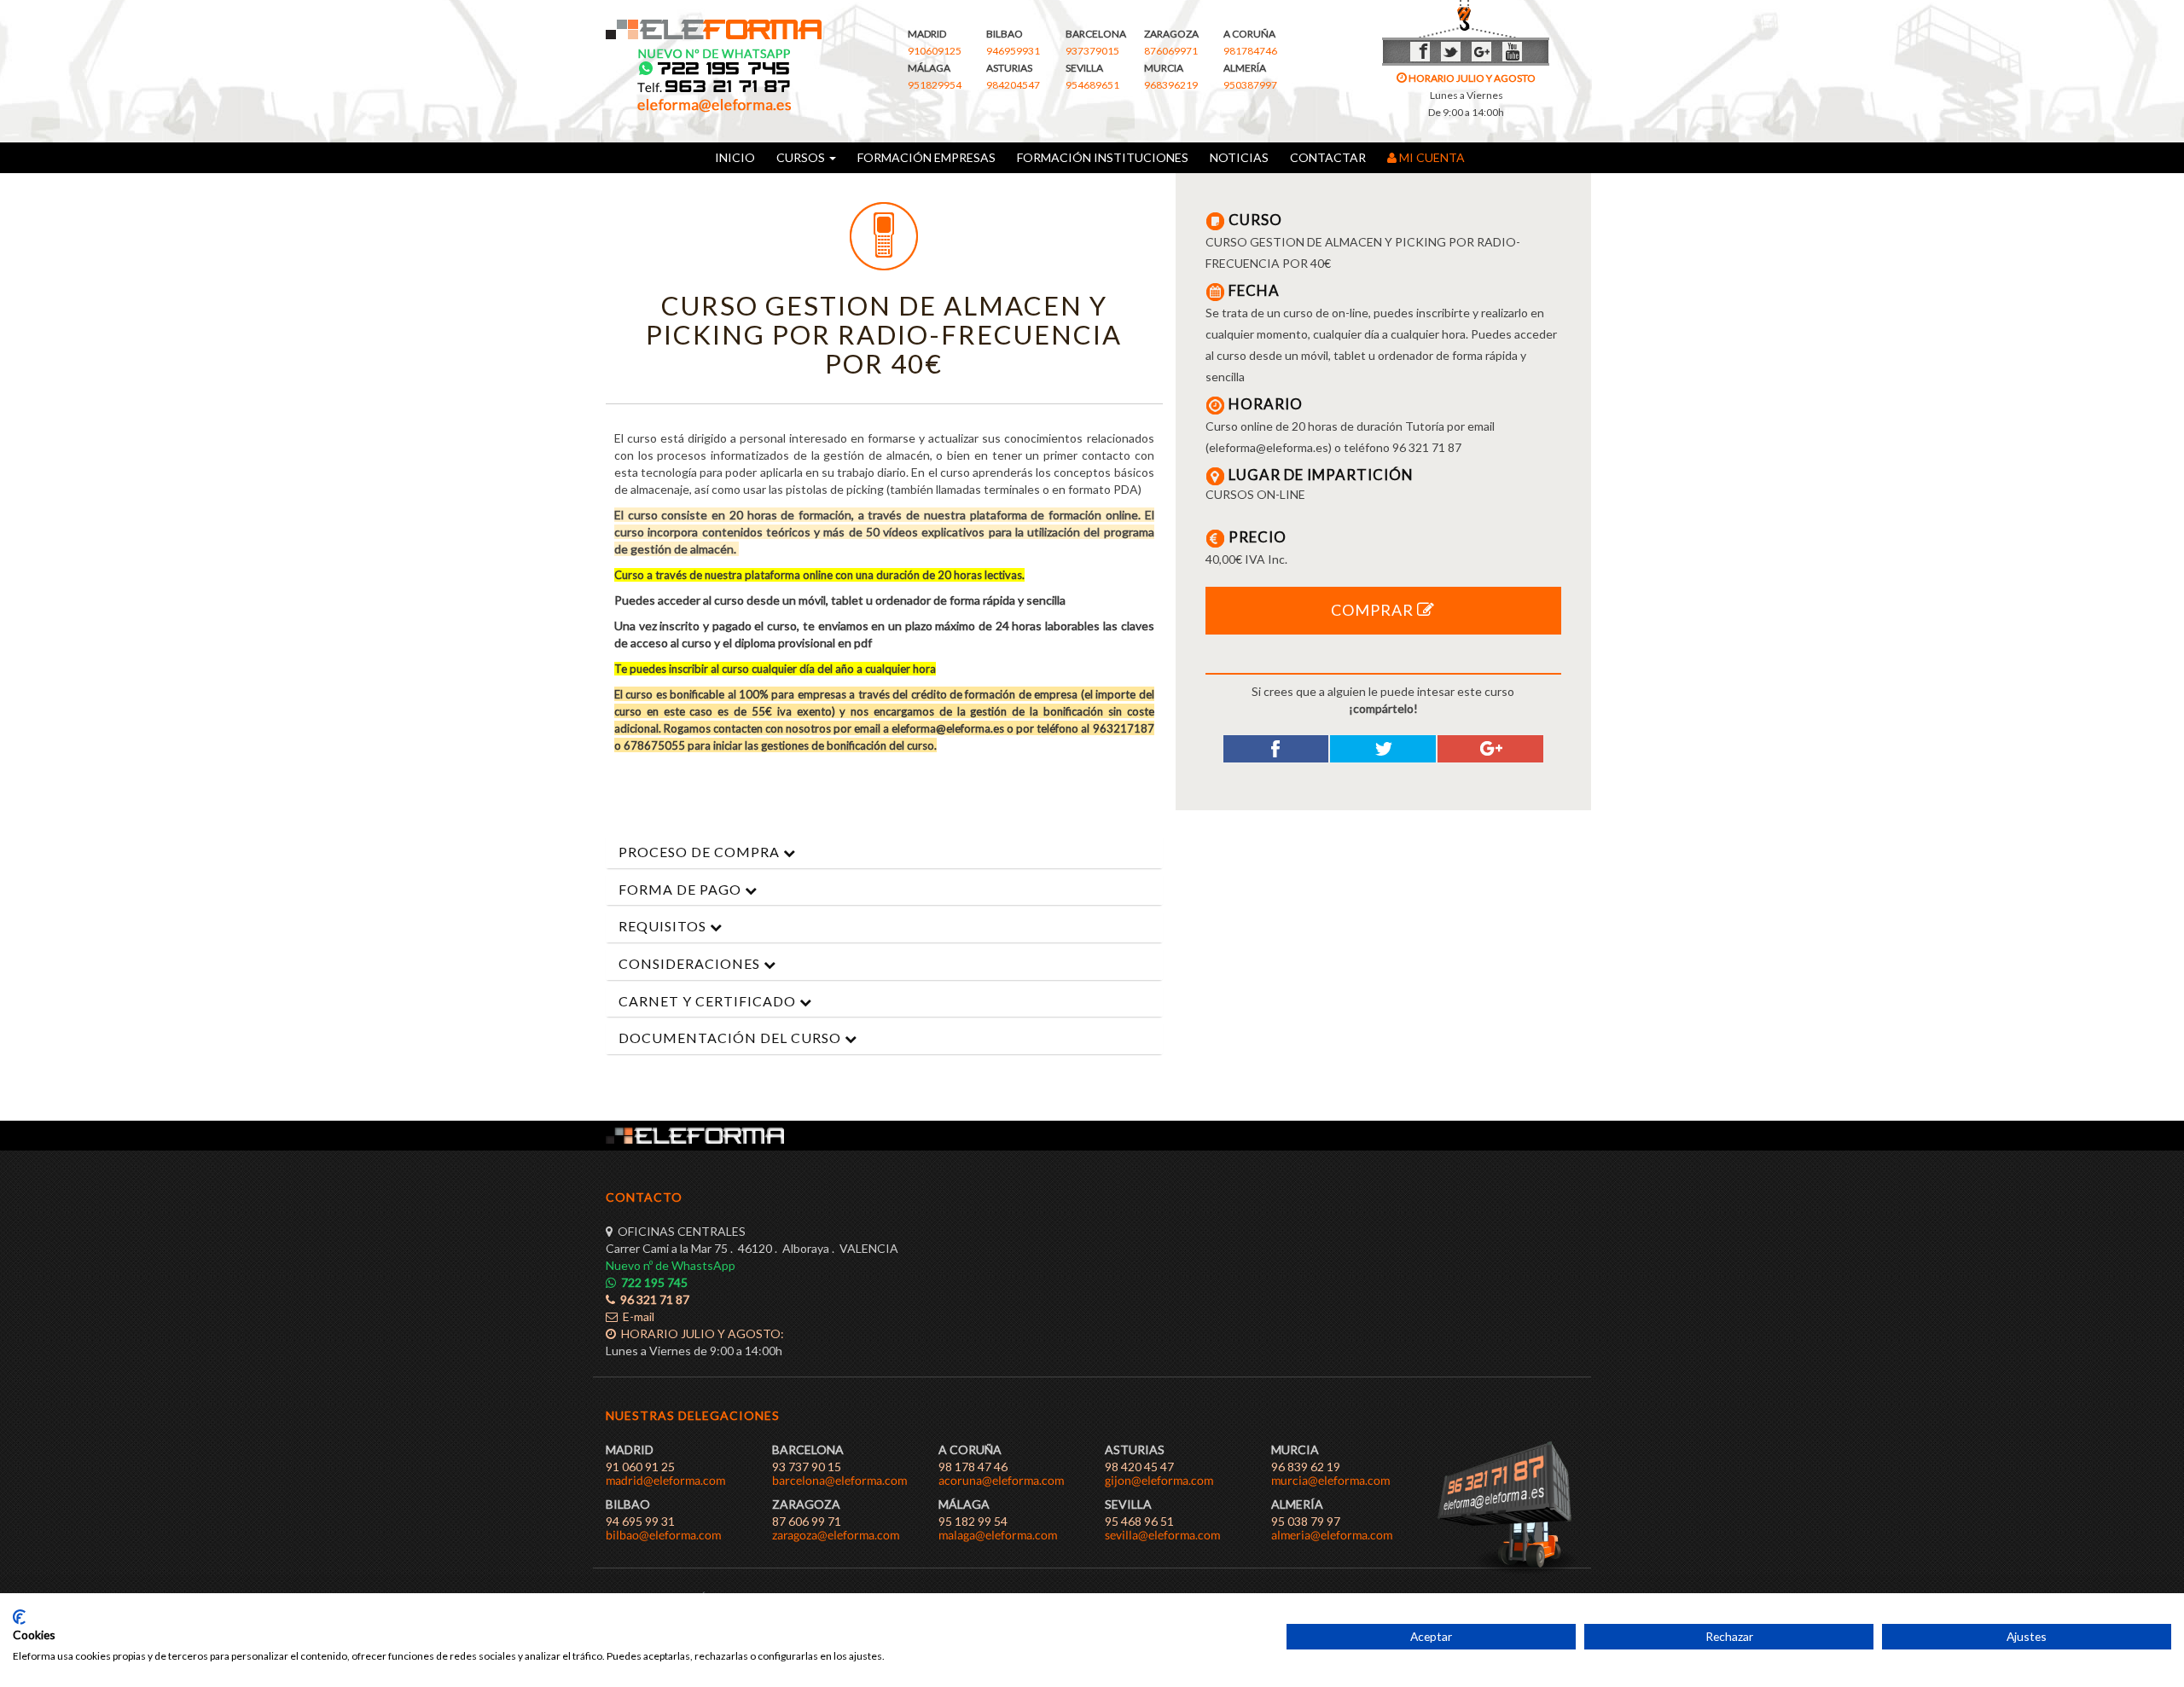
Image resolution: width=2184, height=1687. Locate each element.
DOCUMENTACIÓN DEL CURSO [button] (732, 1038)
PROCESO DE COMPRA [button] (701, 852)
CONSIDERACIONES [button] (691, 963)
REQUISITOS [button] (664, 926)
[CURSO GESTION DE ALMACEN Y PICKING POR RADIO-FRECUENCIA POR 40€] (884, 236)
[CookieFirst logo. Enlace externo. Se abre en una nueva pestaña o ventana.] (19, 1617)
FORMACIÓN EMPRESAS (926, 157)
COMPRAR (1374, 610)
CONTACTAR (1328, 157)
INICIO (735, 157)
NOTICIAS (1239, 157)
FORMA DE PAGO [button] (682, 889)
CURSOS (799, 157)
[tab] (884, 852)
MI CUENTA (1433, 157)
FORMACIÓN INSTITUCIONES (1103, 157)
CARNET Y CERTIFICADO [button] (709, 1001)
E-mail (636, 1316)
